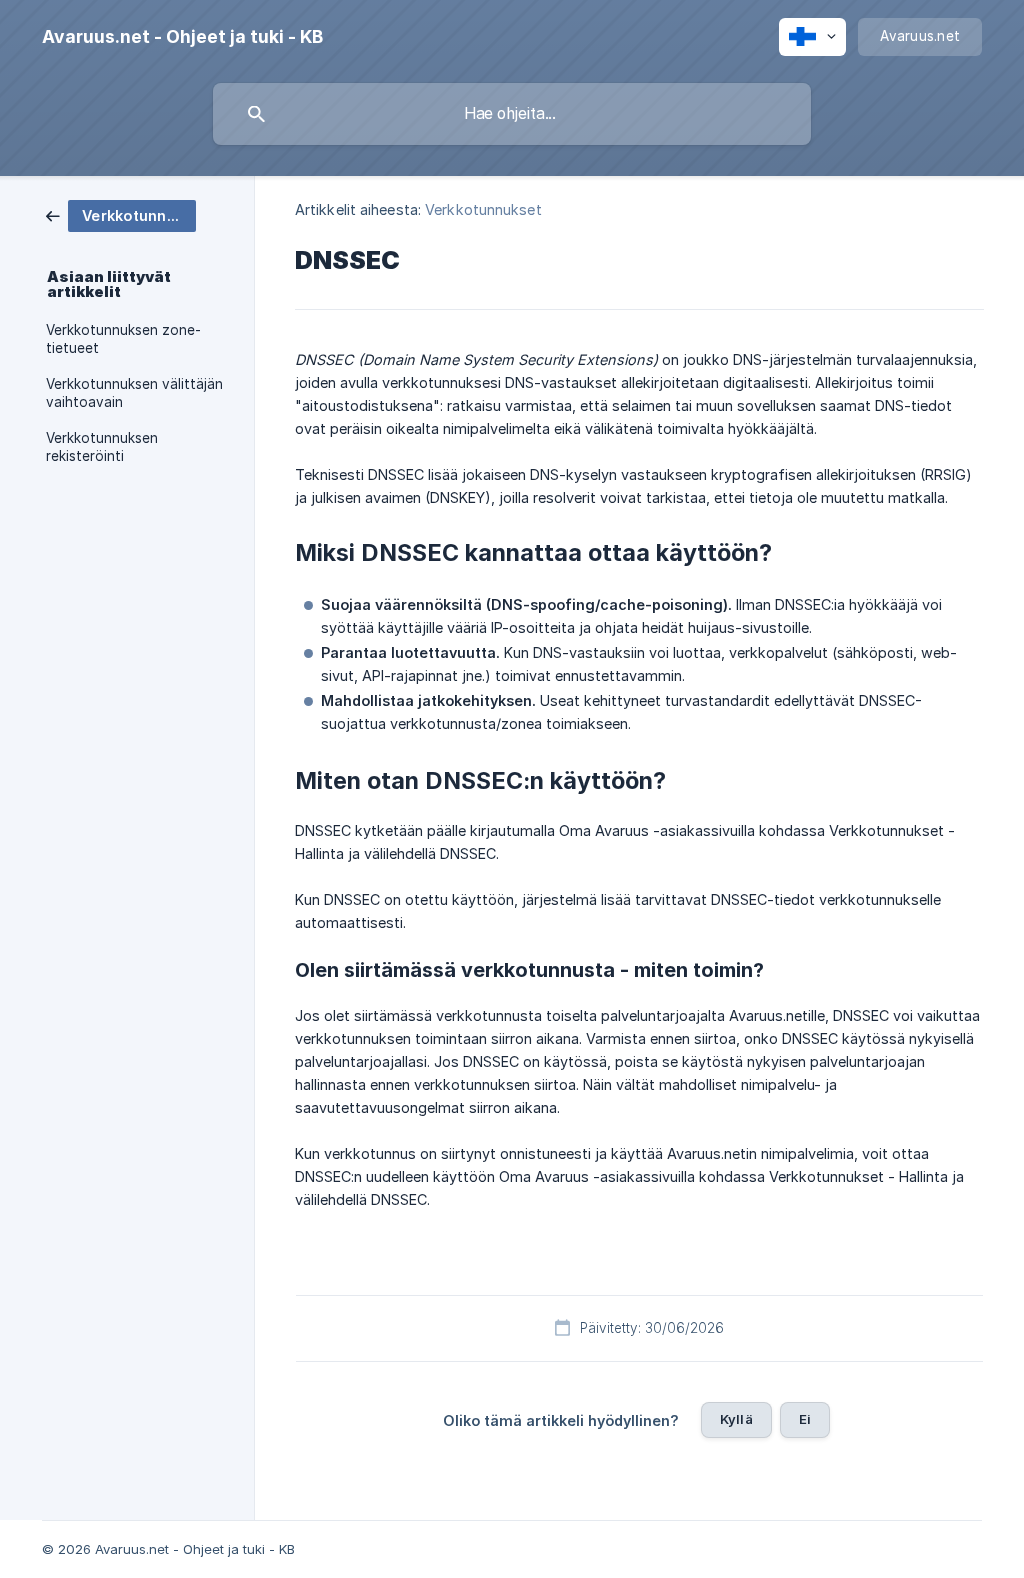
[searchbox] (512, 114)
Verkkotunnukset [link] (483, 209)
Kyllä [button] (736, 1419)
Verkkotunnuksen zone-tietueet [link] (123, 339)
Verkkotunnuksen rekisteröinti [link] (102, 447)
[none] (182, 37)
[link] (121, 214)
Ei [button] (805, 1419)
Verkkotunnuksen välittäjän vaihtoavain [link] (134, 393)
